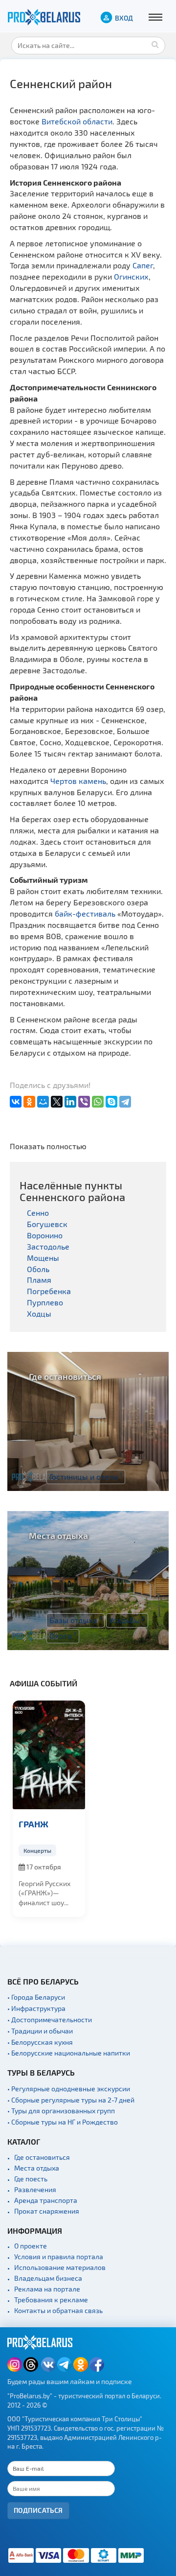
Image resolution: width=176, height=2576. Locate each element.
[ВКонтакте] (16, 1102)
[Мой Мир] (43, 1102)
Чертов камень (78, 781)
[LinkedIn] (70, 1102)
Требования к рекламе (51, 2300)
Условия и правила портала (59, 2257)
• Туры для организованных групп (61, 2111)
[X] (57, 1102)
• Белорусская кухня (40, 2042)
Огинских (131, 276)
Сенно (38, 1213)
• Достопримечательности (50, 2020)
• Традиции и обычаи (40, 2031)
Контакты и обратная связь (58, 2310)
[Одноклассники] (29, 1102)
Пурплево (45, 1302)
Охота (63, 1635)
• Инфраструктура (36, 2008)
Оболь (38, 1269)
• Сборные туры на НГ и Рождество (63, 2122)
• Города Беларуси (36, 1997)
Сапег (143, 265)
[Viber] (84, 1102)
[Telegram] (125, 1102)
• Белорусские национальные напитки (69, 2053)
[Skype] (111, 1102)
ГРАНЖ (33, 1824)
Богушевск (47, 1224)
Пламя (39, 1280)
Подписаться (38, 2510)
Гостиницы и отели (86, 1476)
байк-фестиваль (85, 913)
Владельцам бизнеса (48, 2278)
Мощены (43, 1258)
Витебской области (77, 121)
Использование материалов (60, 2267)
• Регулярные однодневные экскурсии (69, 2089)
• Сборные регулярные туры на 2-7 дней (71, 2100)
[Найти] (155, 44)
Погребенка (49, 1291)
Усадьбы (127, 1620)
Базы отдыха (76, 1620)
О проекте (31, 2246)
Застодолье (48, 1246)
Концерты (37, 1850)
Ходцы (39, 1313)
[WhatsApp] (98, 1102)
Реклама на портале (47, 2289)
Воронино (45, 1235)
